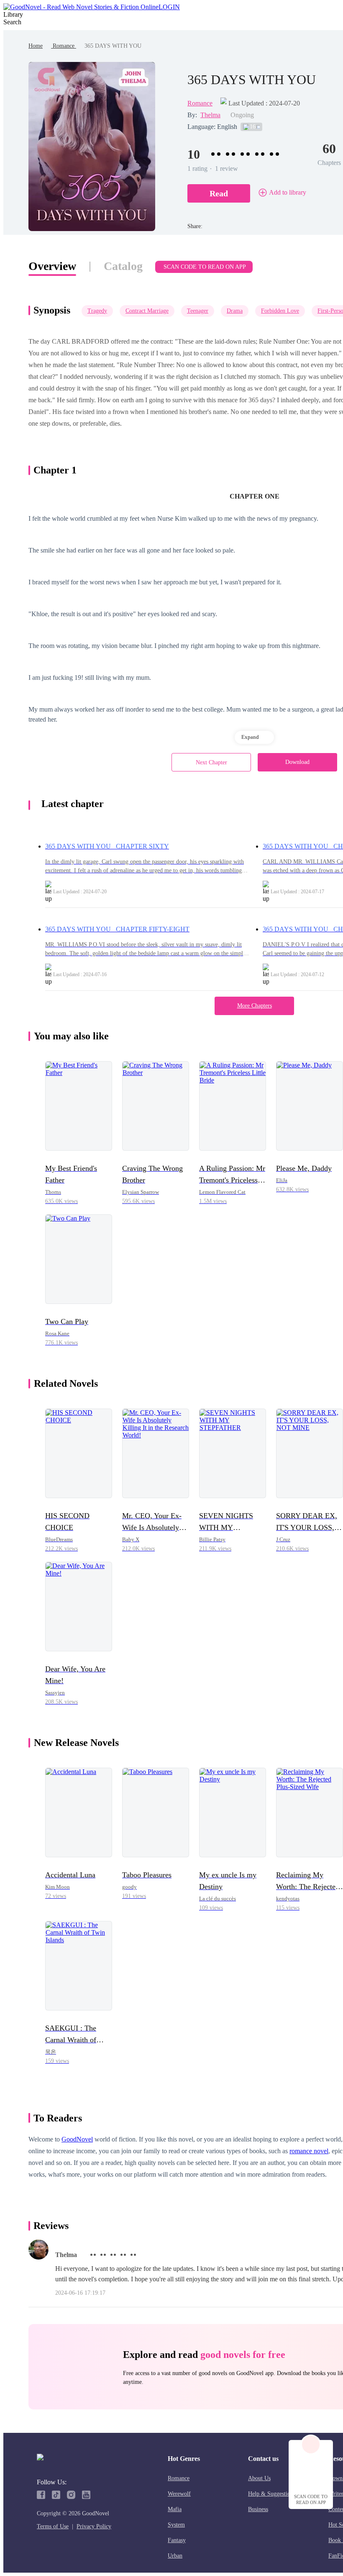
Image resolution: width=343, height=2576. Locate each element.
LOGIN (169, 7)
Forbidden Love (280, 311)
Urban (175, 2556)
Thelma (210, 115)
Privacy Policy (94, 2526)
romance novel (309, 2151)
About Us (259, 2478)
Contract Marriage (147, 311)
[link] (36, 46)
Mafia (175, 2509)
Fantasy (177, 2540)
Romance (64, 46)
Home (36, 46)
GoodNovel (77, 2139)
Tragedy (97, 311)
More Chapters (255, 1006)
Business (258, 2509)
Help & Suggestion (271, 2494)
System (176, 2525)
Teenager (198, 311)
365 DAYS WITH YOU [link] (113, 46)
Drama (235, 311)
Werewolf (179, 2494)
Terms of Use (53, 2526)
